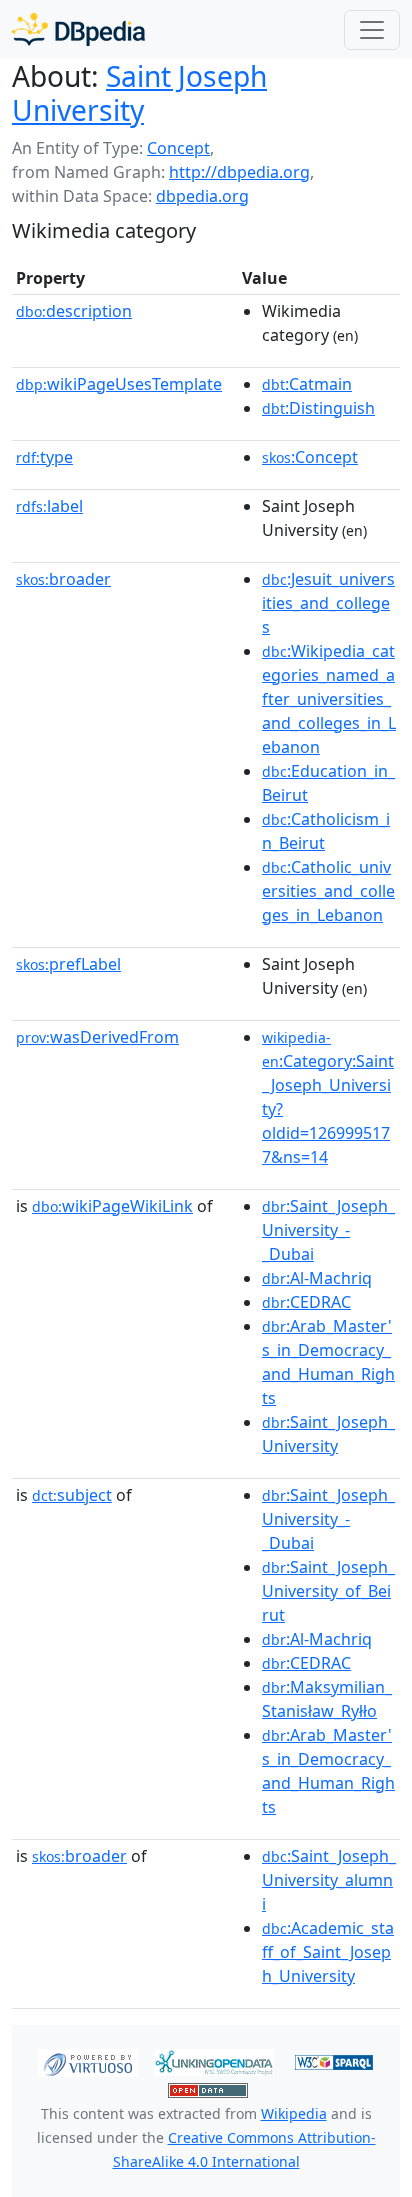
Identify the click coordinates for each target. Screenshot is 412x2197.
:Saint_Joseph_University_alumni (329, 1880)
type (44, 457)
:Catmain (307, 384)
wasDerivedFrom (97, 1037)
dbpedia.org (202, 196)
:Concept (310, 457)
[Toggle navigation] (372, 30)
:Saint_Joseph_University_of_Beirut (328, 1591)
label (49, 506)
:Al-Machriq (317, 1278)
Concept (178, 148)
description (74, 311)
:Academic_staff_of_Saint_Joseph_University (328, 1952)
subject (72, 1495)
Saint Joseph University (139, 93)
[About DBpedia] (78, 29)
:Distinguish (318, 408)
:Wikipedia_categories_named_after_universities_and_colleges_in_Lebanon (329, 699)
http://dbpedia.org (239, 172)
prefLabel (68, 964)
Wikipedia (294, 2113)
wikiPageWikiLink (112, 1206)
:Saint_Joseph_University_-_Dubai (328, 1230)
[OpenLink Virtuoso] (88, 2061)
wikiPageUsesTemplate (119, 384)
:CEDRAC (306, 1302)
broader (63, 579)
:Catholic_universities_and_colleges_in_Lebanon (328, 891)
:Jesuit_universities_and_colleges (328, 603)
